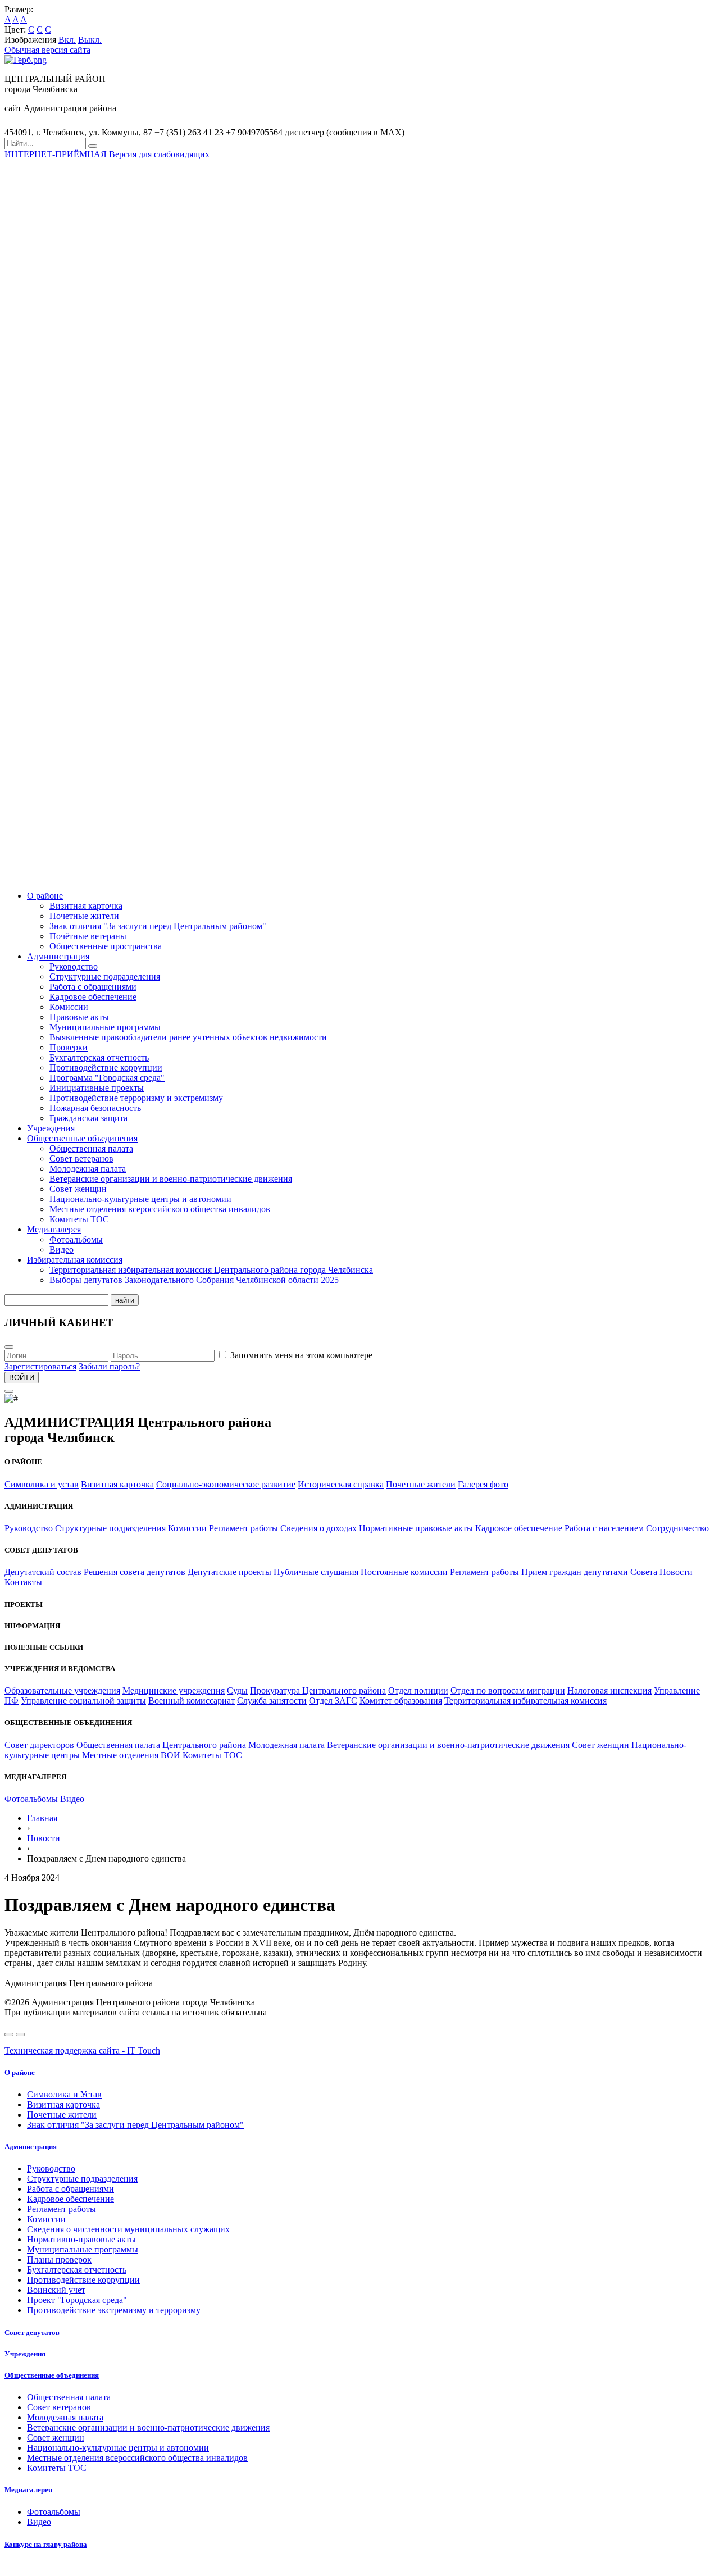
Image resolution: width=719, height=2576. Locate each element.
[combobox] (45, 144)
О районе (45, 896)
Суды (237, 1690)
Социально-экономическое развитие (226, 1484)
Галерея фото (483, 1484)
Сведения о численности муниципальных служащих (128, 2229)
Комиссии (69, 1007)
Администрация (58, 956)
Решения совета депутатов (135, 1572)
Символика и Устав (64, 2094)
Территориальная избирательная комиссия (525, 1701)
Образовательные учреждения (62, 1690)
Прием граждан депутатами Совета (589, 1572)
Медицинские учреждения (174, 1690)
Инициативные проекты (97, 1088)
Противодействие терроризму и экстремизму (136, 1098)
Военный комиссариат (192, 1701)
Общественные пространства (106, 946)
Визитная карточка (86, 906)
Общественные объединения (82, 1138)
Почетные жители (84, 916)
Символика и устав (42, 1484)
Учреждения (51, 1128)
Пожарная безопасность (95, 1108)
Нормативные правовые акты (416, 1528)
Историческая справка (341, 1484)
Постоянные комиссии (404, 1572)
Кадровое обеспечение (93, 997)
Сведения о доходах (318, 1528)
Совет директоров (39, 1745)
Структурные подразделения (105, 977)
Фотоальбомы (76, 1239)
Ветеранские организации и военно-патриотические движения (171, 1179)
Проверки (69, 1047)
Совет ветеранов (81, 1159)
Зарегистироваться (40, 1366)
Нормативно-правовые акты (81, 2239)
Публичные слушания (316, 1572)
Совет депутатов (32, 2332)
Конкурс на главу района (46, 2544)
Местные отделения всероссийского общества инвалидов (160, 1209)
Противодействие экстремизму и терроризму (114, 2310)
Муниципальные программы (105, 1027)
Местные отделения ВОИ (131, 1755)
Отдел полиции (418, 1690)
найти (125, 1300)
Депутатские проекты (229, 1572)
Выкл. (90, 40)
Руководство (74, 966)
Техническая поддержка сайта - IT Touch (82, 2051)
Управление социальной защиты (83, 1701)
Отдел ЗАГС (333, 1701)
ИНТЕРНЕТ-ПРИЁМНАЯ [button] (56, 154)
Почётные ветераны (88, 936)
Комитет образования (401, 1701)
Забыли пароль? (109, 1366)
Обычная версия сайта (47, 50)
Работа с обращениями (93, 987)
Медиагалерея (54, 1229)
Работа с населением (604, 1528)
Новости (676, 1572)
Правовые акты (79, 1017)
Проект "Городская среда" (77, 2300)
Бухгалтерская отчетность (99, 1057)
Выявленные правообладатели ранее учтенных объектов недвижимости (188, 1037)
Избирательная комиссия (75, 1260)
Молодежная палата (88, 1169)
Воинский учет (56, 2290)
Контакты (23, 1582)
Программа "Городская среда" (107, 1078)
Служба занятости (272, 1701)
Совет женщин (78, 1189)
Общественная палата (91, 1148)
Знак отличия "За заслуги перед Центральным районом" (158, 926)
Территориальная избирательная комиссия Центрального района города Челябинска (211, 1270)
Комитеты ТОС (79, 1219)
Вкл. (67, 40)
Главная (42, 1818)
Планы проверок (59, 2259)
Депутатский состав (43, 1572)
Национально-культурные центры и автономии (140, 1199)
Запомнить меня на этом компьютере (301, 1355)
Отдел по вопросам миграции (508, 1690)
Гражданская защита (88, 1118)
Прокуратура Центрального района (318, 1690)
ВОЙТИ (22, 1378)
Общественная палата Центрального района (161, 1745)
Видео (62, 1250)
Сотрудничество (677, 1528)
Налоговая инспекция (609, 1690)
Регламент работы (244, 1528)
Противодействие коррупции (106, 1068)
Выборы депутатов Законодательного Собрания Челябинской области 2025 (194, 1280)
